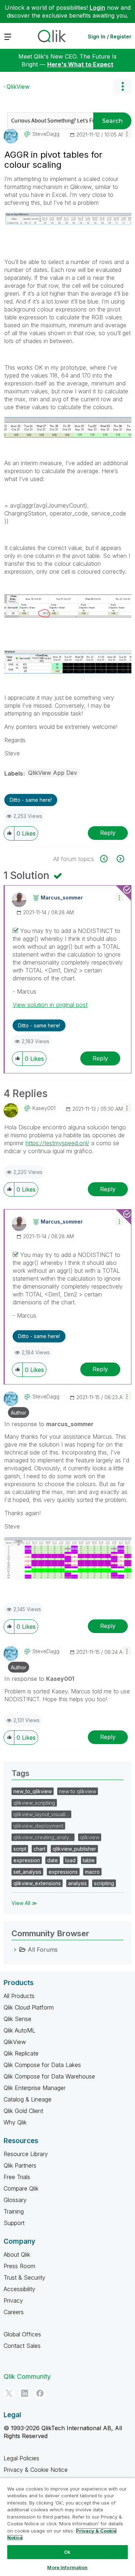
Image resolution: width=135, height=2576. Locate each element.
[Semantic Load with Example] (120, 859)
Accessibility (19, 2289)
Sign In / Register (110, 36)
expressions (63, 1872)
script (20, 1849)
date (53, 1860)
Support (14, 2223)
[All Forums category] (15, 1950)
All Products (19, 1996)
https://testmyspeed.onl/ (57, 1143)
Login (97, 8)
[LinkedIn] (24, 2393)
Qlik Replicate (21, 2053)
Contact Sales (22, 2346)
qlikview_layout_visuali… (41, 1814)
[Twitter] (9, 2393)
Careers (14, 2312)
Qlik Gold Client (23, 2111)
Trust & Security (24, 2277)
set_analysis (27, 1872)
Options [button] (122, 87)
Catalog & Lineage (28, 2099)
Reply (108, 833)
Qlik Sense (17, 2019)
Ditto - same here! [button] (31, 800)
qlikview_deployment (38, 1826)
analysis (77, 1883)
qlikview (90, 1837)
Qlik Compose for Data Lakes (42, 2065)
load (70, 1860)
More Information (67, 2567)
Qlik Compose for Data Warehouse (49, 2076)
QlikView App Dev (53, 773)
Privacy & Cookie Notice (36, 2470)
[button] (127, 133)
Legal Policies (21, 2458)
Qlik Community (27, 2376)
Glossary (15, 2200)
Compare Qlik (21, 2188)
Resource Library (26, 2154)
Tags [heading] (21, 1773)
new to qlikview (78, 1791)
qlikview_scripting (34, 1803)
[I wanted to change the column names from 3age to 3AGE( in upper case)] (108, 859)
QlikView (18, 87)
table (89, 1860)
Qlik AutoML (19, 2030)
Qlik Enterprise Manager (35, 2088)
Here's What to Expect (80, 64)
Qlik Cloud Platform (29, 2007)
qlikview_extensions (37, 1883)
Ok (67, 2552)
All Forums (43, 1950)
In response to (49, 1424)
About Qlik (17, 2254)
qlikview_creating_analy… (43, 1837)
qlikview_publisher (74, 1849)
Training (14, 2211)
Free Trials (17, 2177)
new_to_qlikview (33, 1791)
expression (27, 1860)
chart (39, 1849)
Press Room (19, 2266)
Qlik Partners (20, 2165)
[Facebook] (40, 2393)
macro (92, 1872)
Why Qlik (15, 2122)
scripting (104, 1883)
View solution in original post (50, 1005)
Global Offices (22, 2334)
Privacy (13, 2300)
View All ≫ (24, 1903)
